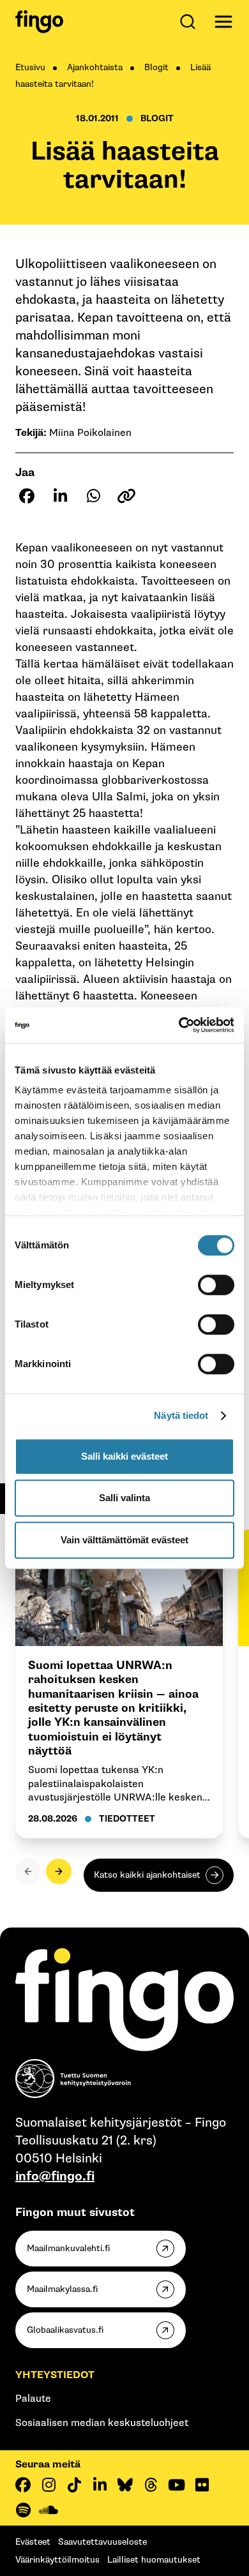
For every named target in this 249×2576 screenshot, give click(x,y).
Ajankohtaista (95, 67)
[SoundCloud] (49, 2510)
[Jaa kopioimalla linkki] (126, 496)
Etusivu (30, 67)
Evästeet (33, 2542)
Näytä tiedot (181, 1415)
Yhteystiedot (55, 2375)
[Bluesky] (125, 2485)
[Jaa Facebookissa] (27, 496)
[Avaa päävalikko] (223, 22)
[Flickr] (202, 2485)
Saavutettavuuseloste (102, 2542)
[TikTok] (74, 2485)
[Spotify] (23, 2510)
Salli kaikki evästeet (124, 1456)
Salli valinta (124, 1498)
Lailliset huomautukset (154, 2560)
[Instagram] (49, 2485)
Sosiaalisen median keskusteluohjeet (102, 2423)
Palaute (33, 2399)
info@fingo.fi (55, 2176)
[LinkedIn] (100, 2485)
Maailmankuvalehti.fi (68, 2248)
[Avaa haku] (190, 22)
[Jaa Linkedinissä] (60, 496)
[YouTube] (176, 2485)
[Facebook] (23, 2485)
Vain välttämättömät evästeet (124, 1540)
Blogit (156, 67)
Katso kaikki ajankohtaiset (147, 1875)
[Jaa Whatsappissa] (93, 496)
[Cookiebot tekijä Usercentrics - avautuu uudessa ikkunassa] (179, 1025)
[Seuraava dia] (59, 1871)
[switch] (216, 1285)
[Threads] (151, 2485)
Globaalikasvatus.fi (65, 2330)
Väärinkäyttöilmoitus (57, 2560)
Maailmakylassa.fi (62, 2289)
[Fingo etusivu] (39, 22)
